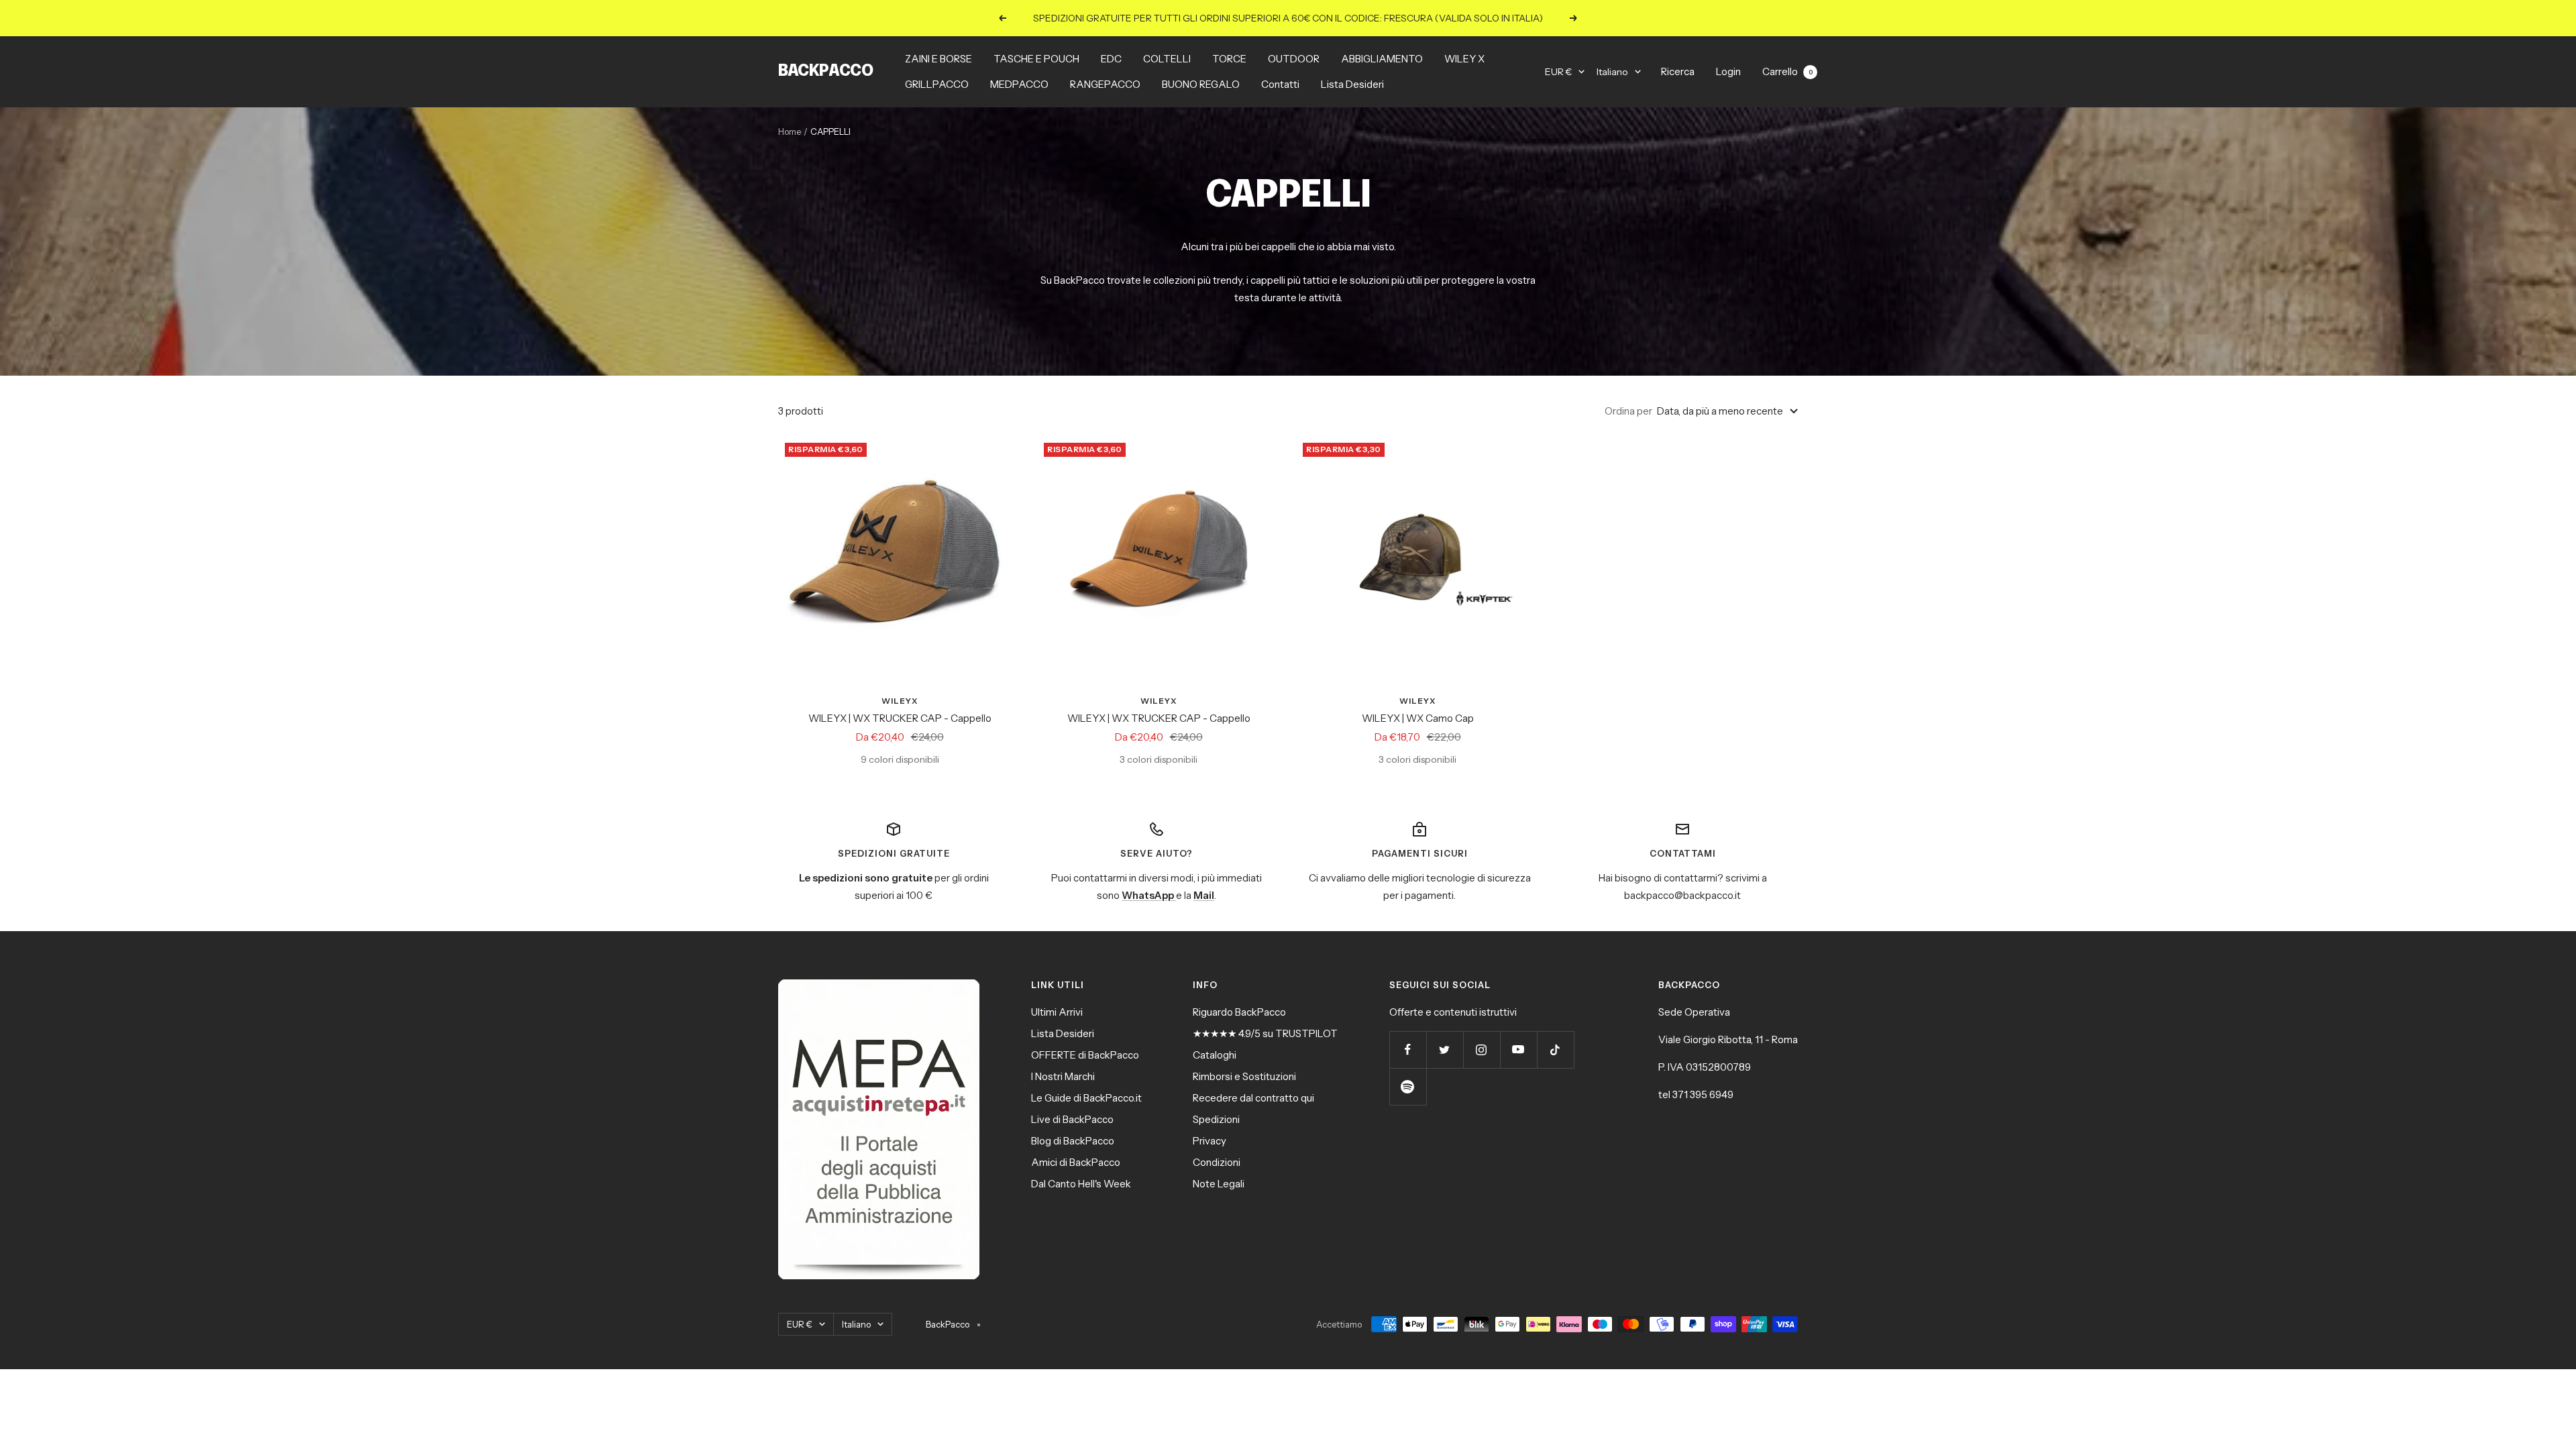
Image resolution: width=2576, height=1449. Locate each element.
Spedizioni (1216, 1119)
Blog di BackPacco (1073, 1141)
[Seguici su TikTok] (1555, 1050)
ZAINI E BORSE (938, 59)
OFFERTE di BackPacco (1085, 1055)
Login (1728, 71)
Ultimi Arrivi (1057, 1012)
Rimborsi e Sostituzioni (1244, 1076)
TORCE (1229, 59)
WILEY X (1464, 59)
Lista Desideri (1352, 84)
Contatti (1280, 84)
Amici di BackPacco (1076, 1162)
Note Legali (1219, 1184)
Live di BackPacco (1072, 1119)
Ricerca (1678, 71)
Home (790, 131)
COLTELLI (1167, 59)
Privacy (1210, 1141)
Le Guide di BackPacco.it (1086, 1098)
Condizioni (1217, 1162)
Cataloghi (1215, 1055)
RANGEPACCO (1105, 84)
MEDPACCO (1019, 84)
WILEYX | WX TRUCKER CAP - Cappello (900, 718)
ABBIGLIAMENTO (1382, 59)
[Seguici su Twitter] (1445, 1050)
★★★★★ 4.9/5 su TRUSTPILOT (1265, 1033)
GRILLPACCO (937, 84)
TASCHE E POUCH (1036, 59)
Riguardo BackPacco (1239, 1012)
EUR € (1558, 72)
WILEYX (900, 701)
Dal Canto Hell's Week (1081, 1184)
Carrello (1787, 71)
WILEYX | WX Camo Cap (1418, 718)
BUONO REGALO (1201, 84)
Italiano (1612, 72)
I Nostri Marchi (1063, 1076)
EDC (1111, 59)
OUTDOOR (1294, 59)
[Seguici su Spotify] (1408, 1086)
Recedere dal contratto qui (1253, 1098)
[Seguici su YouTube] (1518, 1050)
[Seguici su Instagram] (1482, 1050)
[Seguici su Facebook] (1408, 1050)
